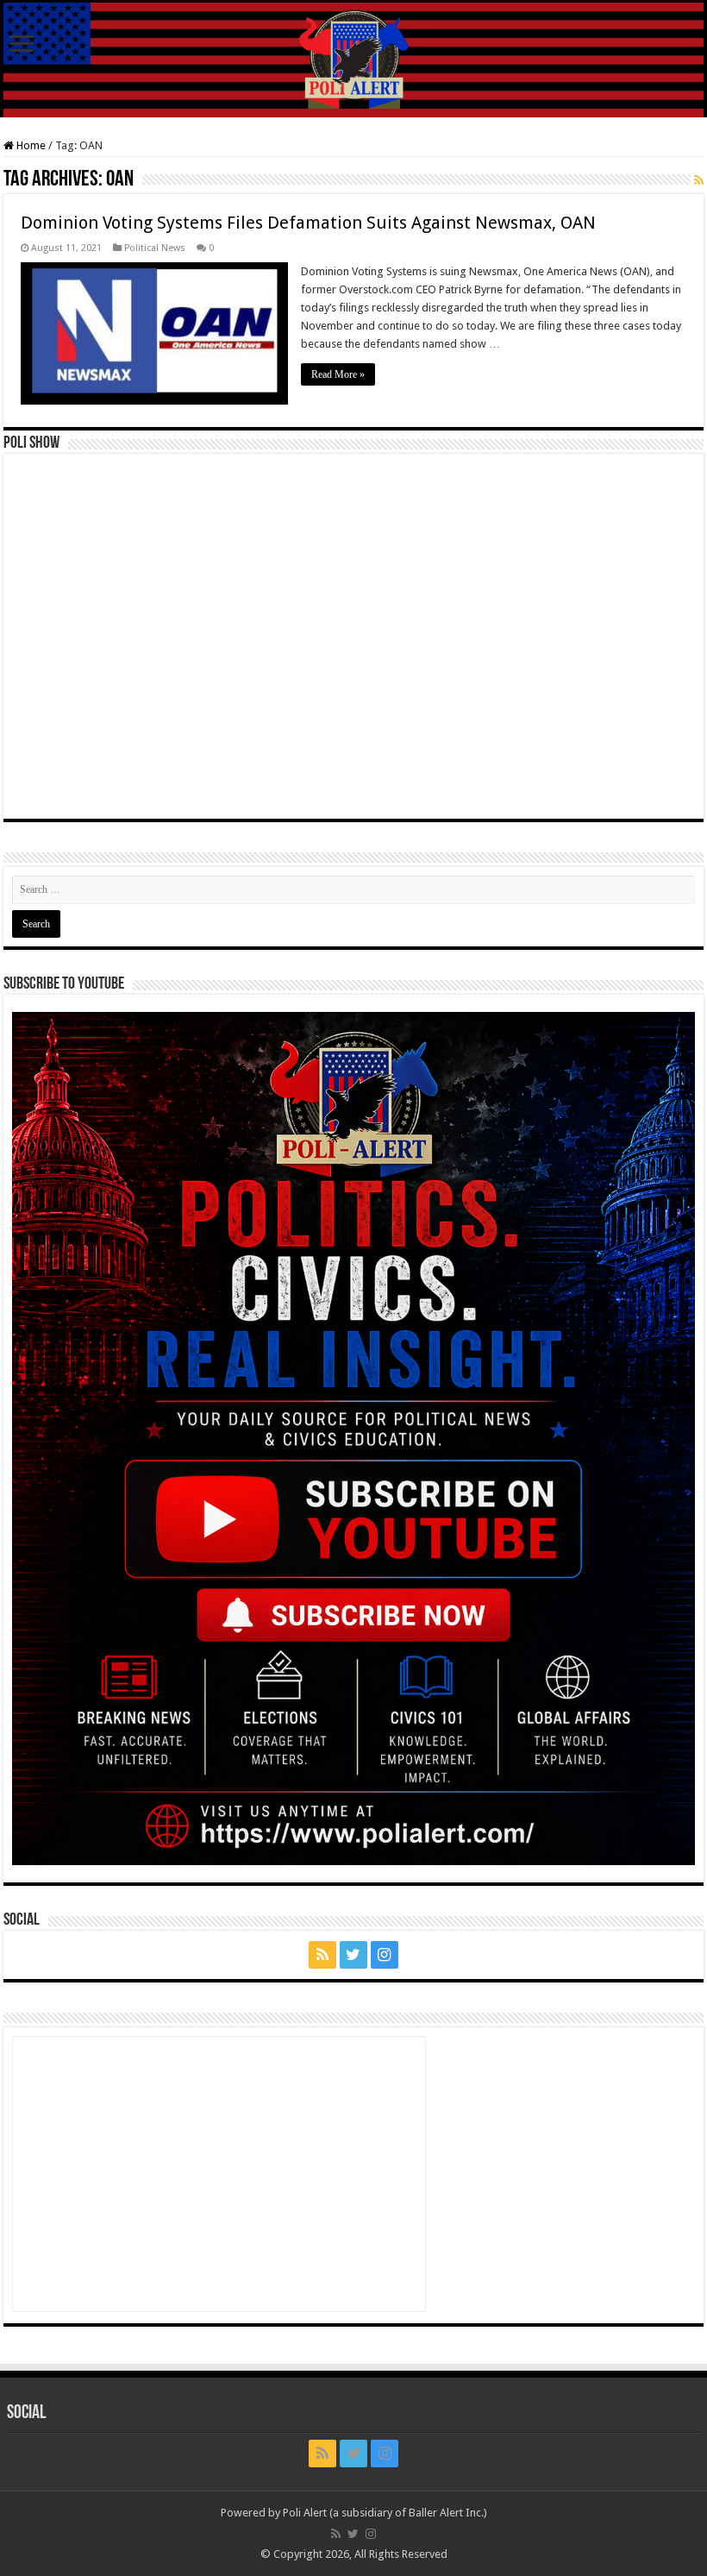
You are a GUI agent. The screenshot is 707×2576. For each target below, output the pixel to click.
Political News (155, 248)
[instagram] (385, 1955)
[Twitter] (353, 1955)
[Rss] (322, 1955)
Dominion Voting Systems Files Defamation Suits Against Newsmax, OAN (308, 223)
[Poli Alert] (353, 60)
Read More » (338, 374)
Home (30, 145)
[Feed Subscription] (699, 180)
